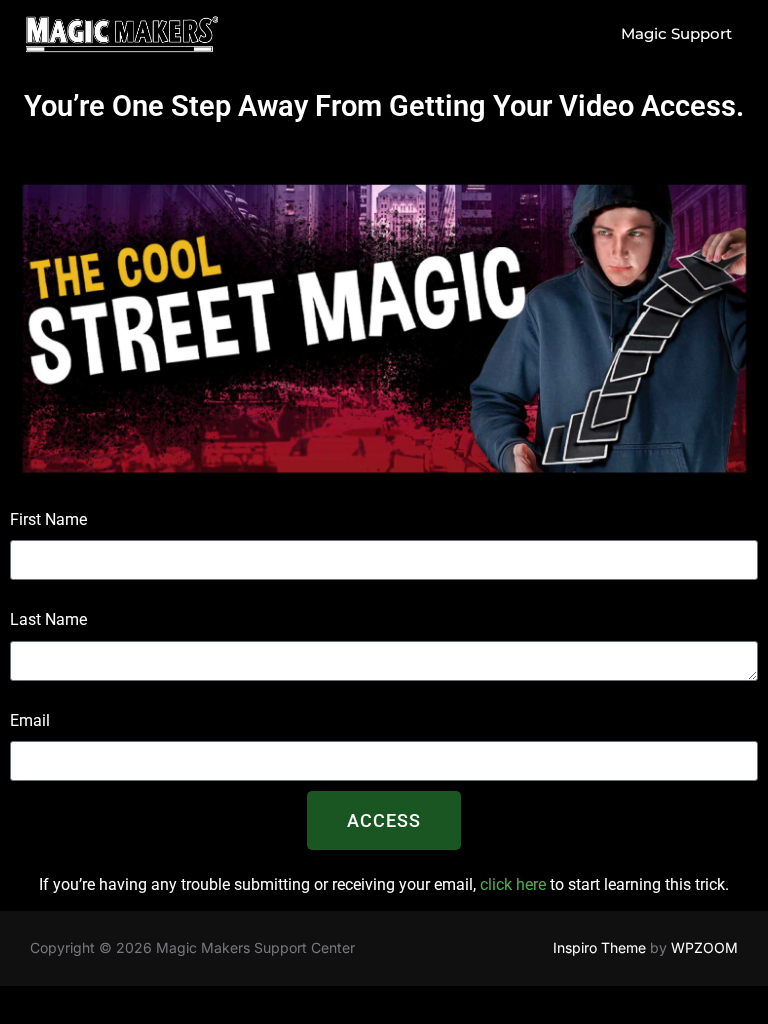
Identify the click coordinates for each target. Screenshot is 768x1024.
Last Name (48, 619)
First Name (48, 519)
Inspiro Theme (599, 947)
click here (513, 884)
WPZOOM (704, 947)
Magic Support (676, 33)
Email (30, 720)
